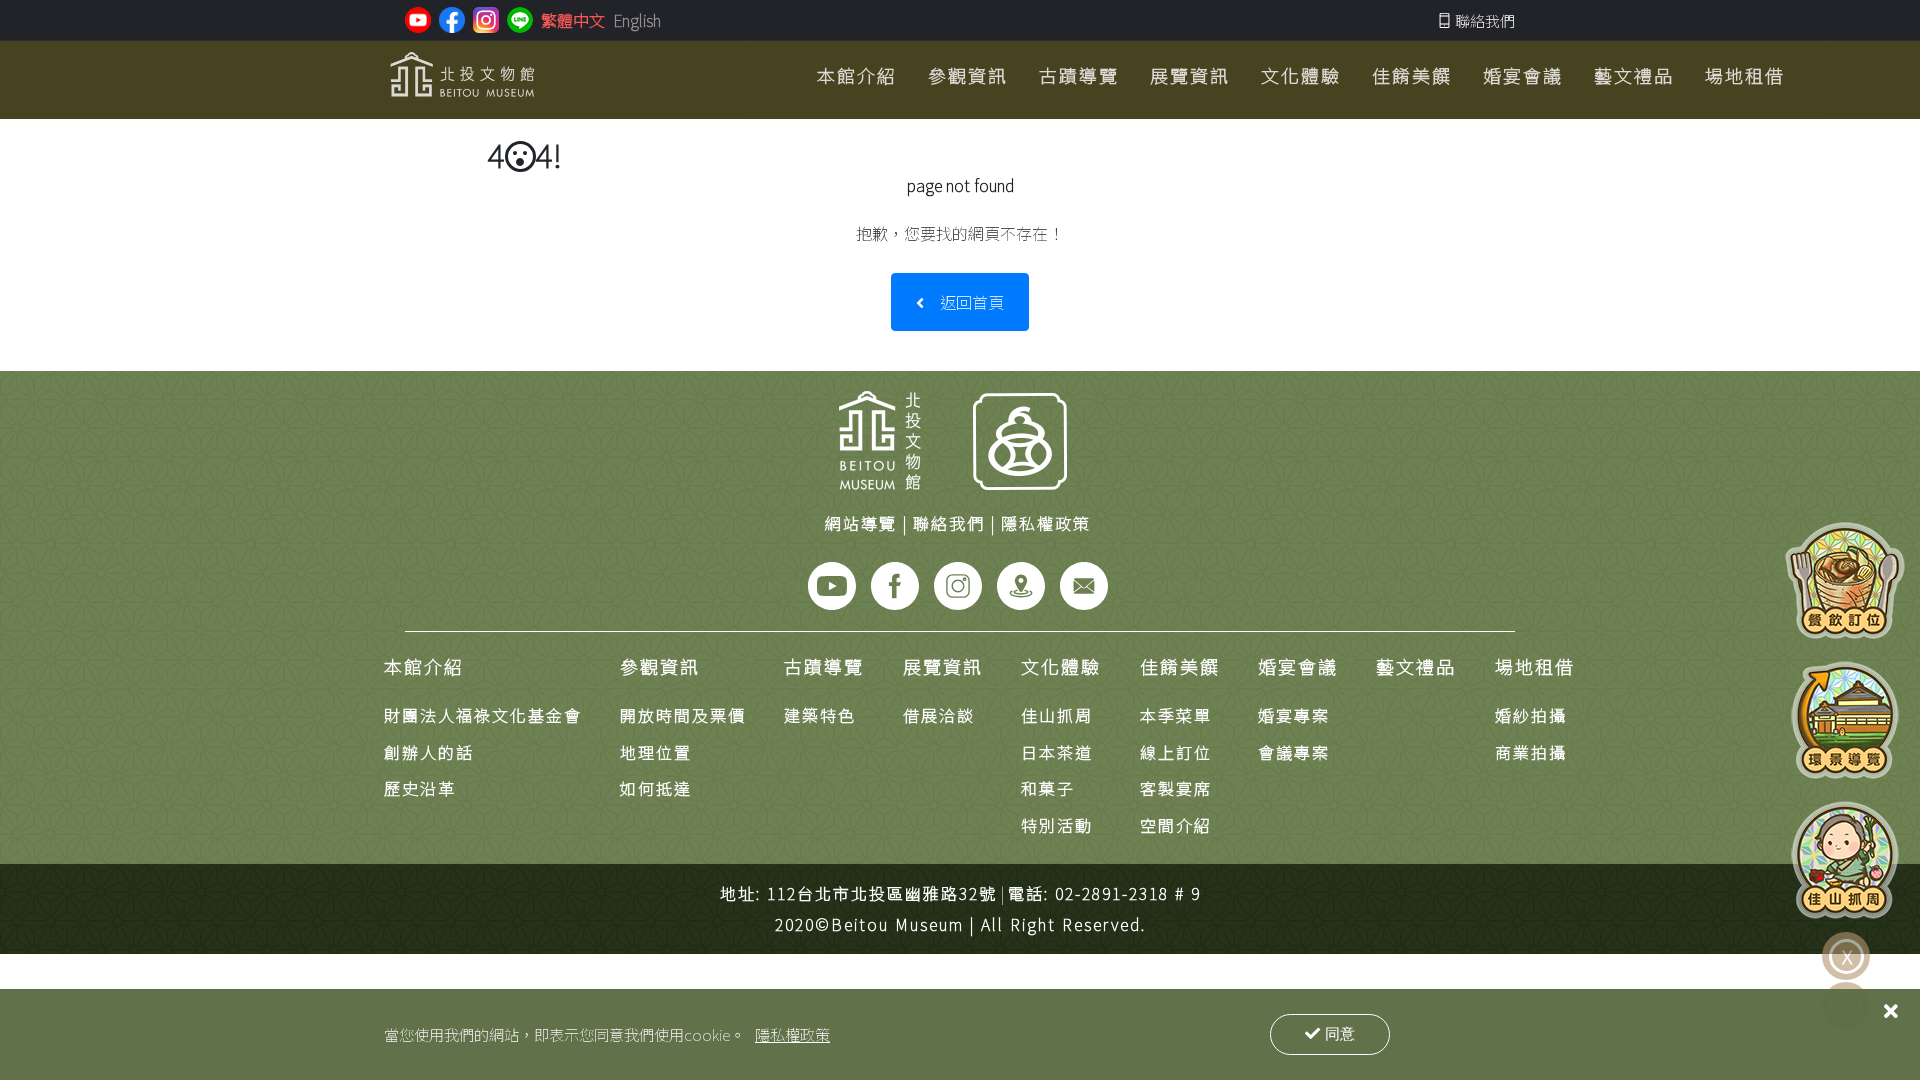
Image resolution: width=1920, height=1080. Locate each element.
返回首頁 (972, 302)
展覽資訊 (943, 666)
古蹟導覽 (824, 666)
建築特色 (820, 715)
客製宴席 (1176, 788)
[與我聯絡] (1084, 583)
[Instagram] (958, 583)
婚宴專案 (1294, 715)
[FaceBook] (895, 583)
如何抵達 (656, 788)
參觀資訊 (660, 666)
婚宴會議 (1298, 666)
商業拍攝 (1531, 752)
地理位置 (656, 752)
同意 (1340, 1033)
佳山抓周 (1057, 715)
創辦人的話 (429, 752)
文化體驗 (1061, 666)
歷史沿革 (420, 788)
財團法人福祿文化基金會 (483, 715)
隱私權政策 (792, 1034)
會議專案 (1294, 752)
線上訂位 (1176, 752)
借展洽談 (939, 715)
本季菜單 (1176, 715)
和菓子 (1048, 788)
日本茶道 (1057, 752)
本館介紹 (424, 666)
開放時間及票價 (683, 715)
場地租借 (1535, 666)
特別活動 (1057, 825)
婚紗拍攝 (1531, 715)
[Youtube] (832, 583)
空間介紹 (1176, 825)
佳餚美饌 (1180, 666)
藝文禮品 (1416, 666)
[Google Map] (1021, 583)
